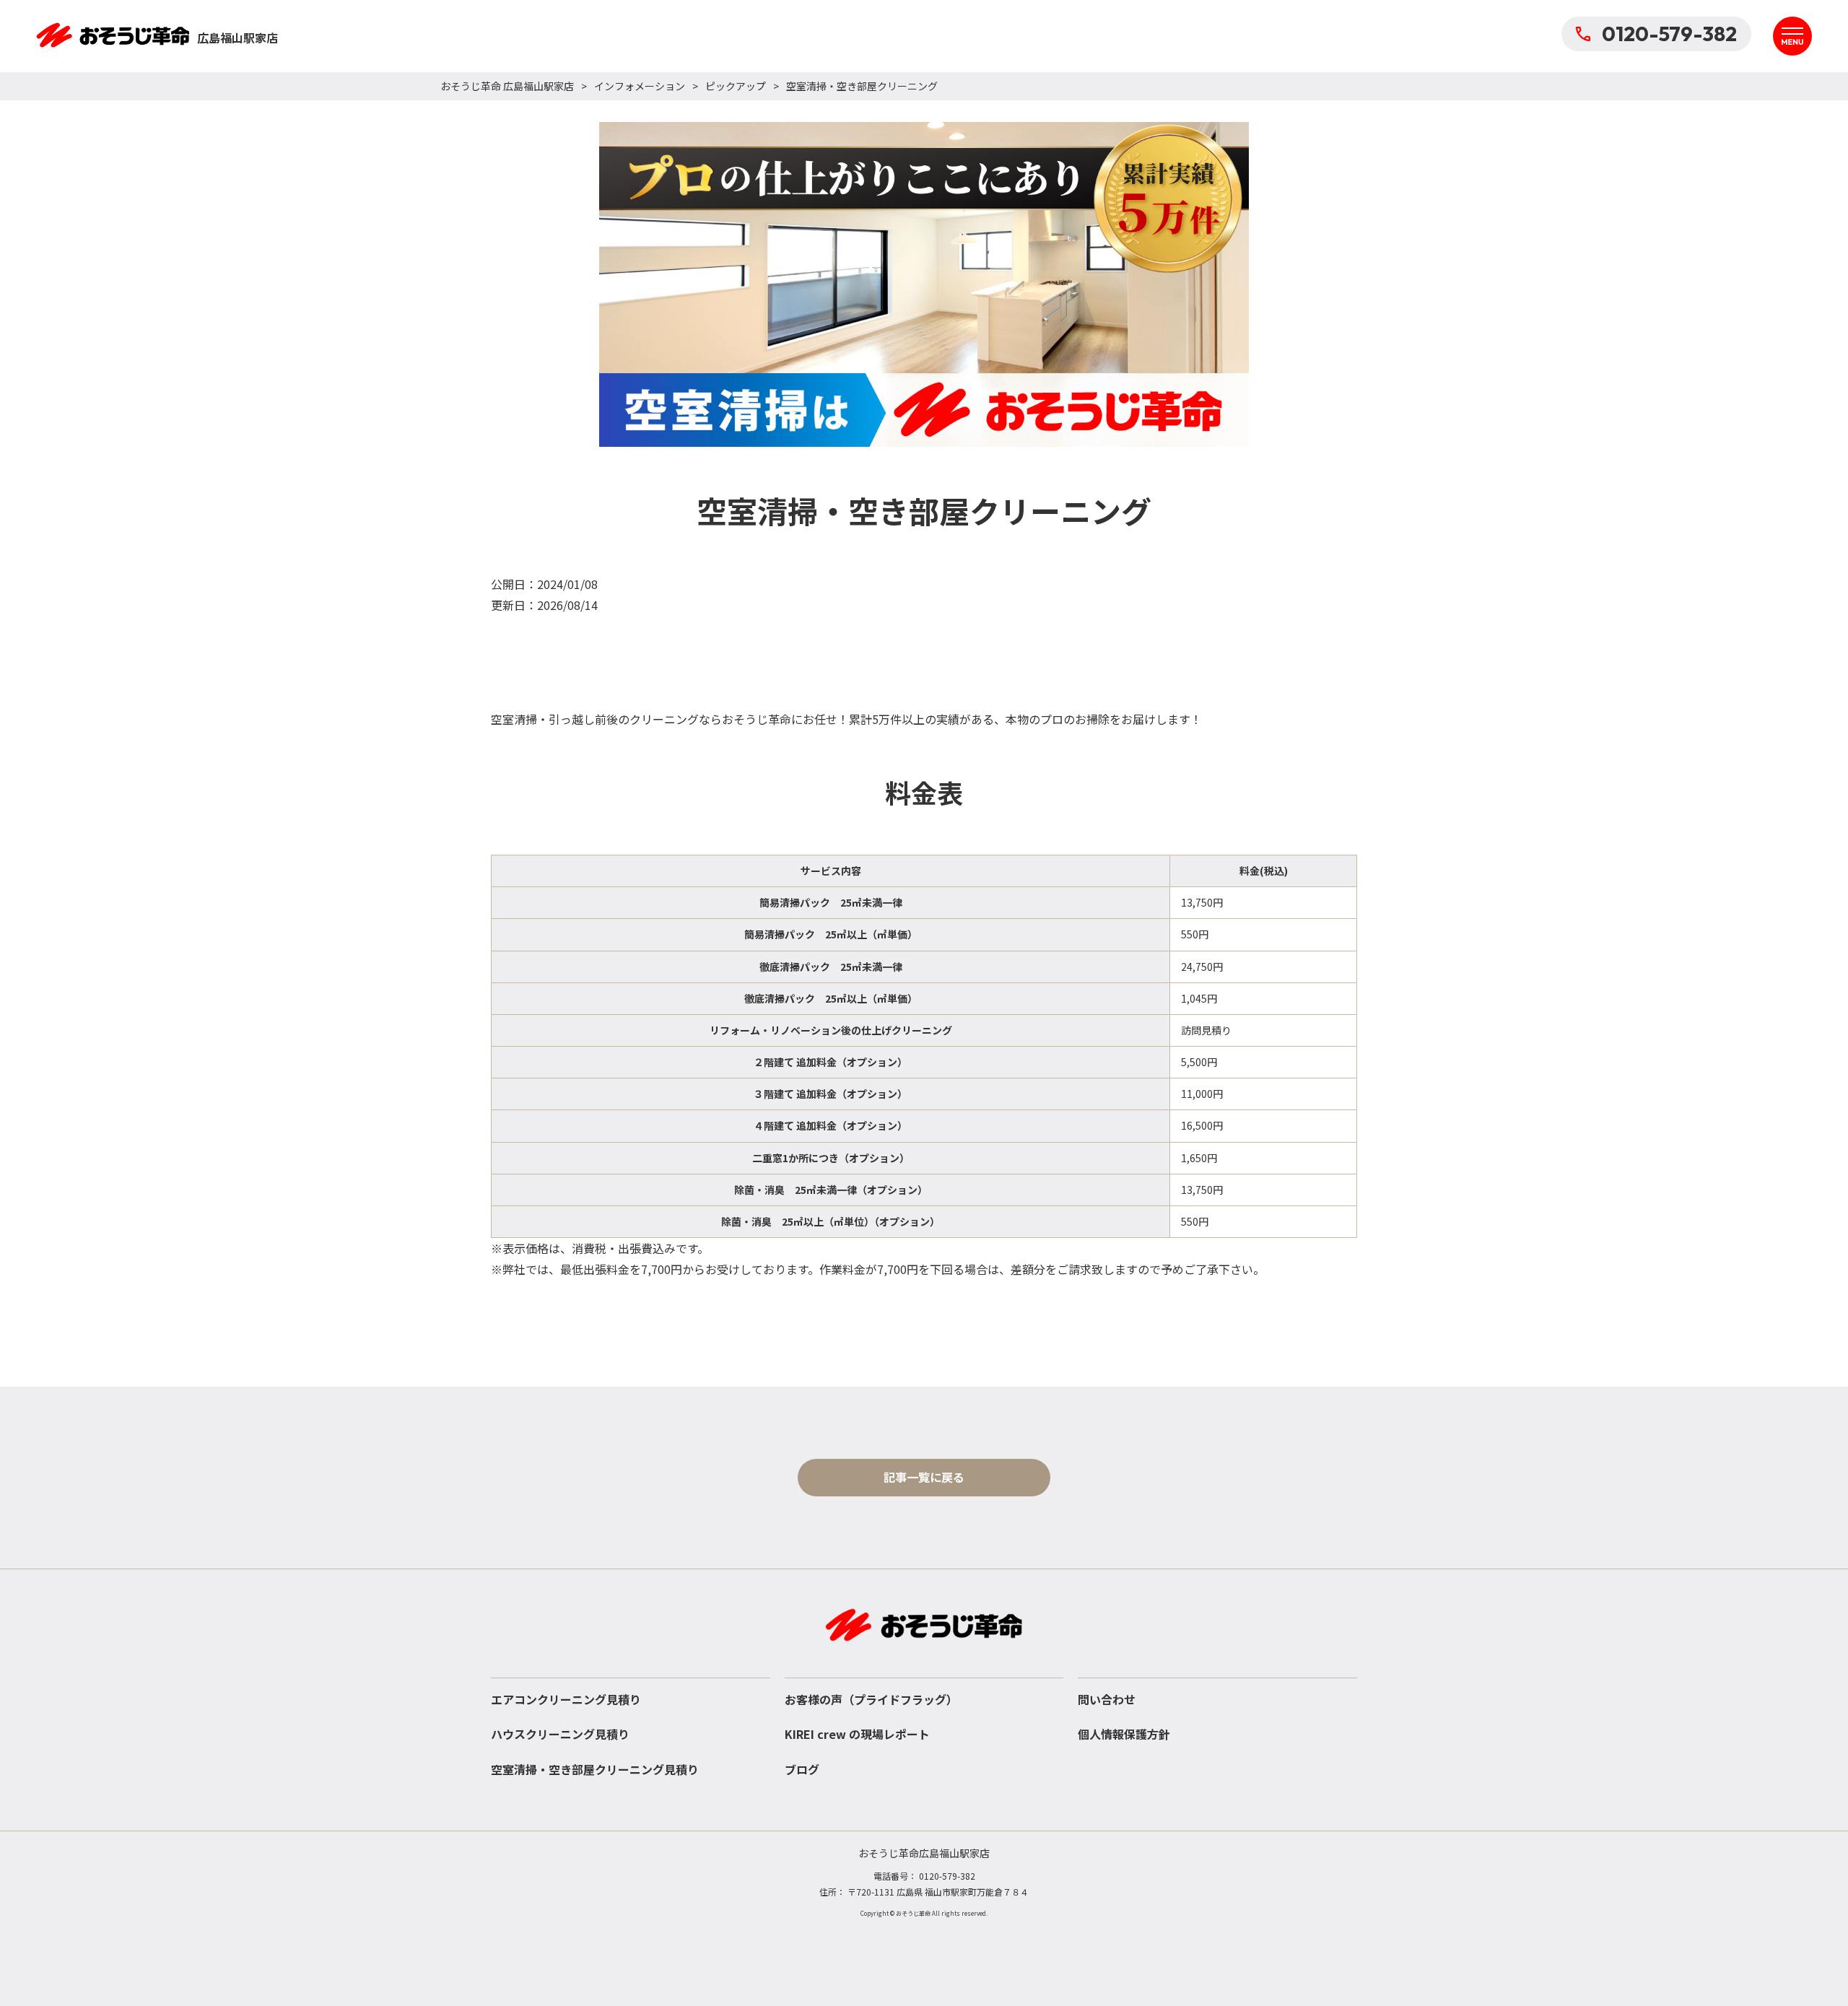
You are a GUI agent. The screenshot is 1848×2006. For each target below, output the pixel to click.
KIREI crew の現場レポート (857, 1734)
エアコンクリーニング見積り (566, 1699)
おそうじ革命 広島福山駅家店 (507, 86)
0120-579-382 (1669, 34)
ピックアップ (736, 86)
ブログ (802, 1769)
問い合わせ (1107, 1699)
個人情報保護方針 (1124, 1734)
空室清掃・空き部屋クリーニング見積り (595, 1769)
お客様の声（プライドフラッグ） (871, 1699)
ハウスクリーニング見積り (560, 1734)
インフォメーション (640, 86)
